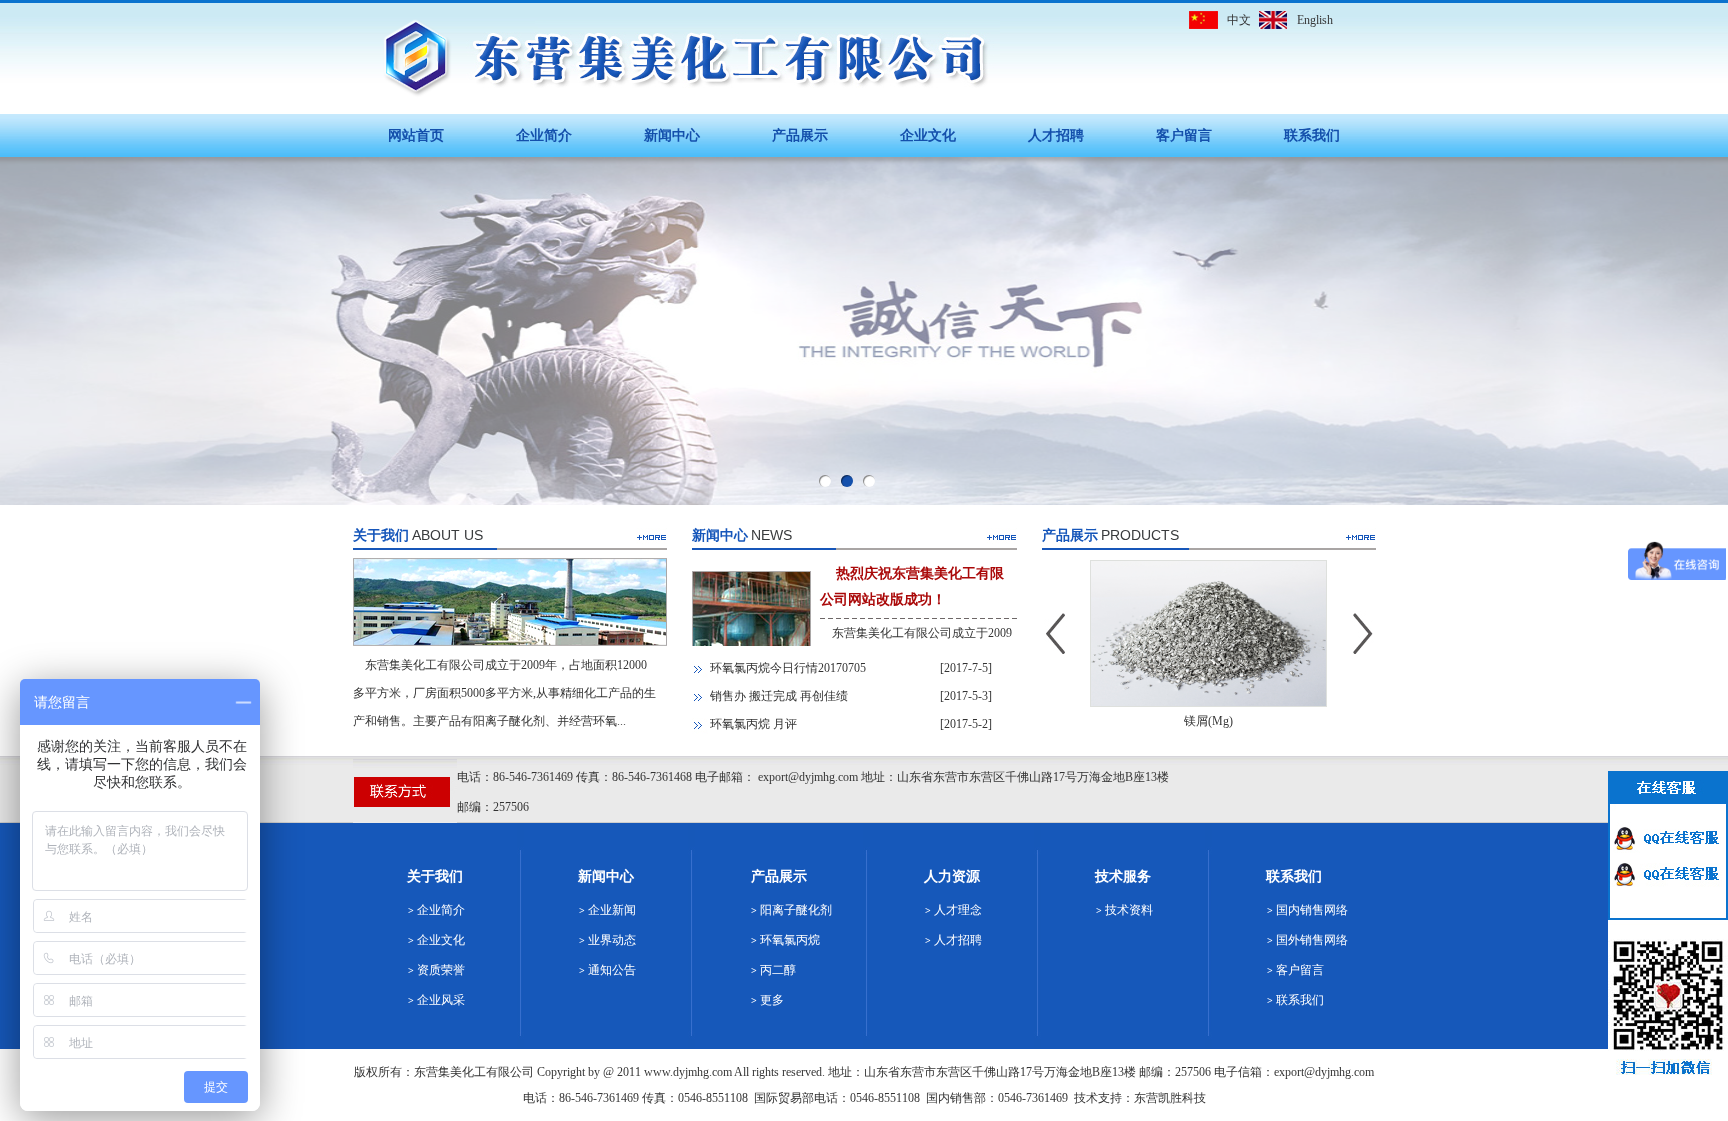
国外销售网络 (1312, 940)
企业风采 (441, 1000)
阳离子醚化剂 (796, 910)
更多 (772, 1000)
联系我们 (1312, 135)
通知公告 (612, 970)
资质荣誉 (441, 970)
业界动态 (612, 940)
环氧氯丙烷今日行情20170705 (788, 668)
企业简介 (544, 135)
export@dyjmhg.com (1324, 1072)
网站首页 (416, 135)
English (1315, 20)
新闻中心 (672, 135)
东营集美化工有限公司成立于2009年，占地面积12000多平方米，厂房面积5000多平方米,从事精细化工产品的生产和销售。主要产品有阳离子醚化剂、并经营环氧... (504, 693)
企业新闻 (612, 910)
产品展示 (800, 135)
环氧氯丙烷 (790, 940)
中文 (1239, 20)
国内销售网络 (1312, 910)
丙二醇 (778, 970)
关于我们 (435, 876)
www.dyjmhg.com (688, 1072)
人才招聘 (1056, 135)
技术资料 (1129, 910)
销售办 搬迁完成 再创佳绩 (779, 696)
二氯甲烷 (1215, 721)
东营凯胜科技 (1170, 1098)
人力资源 (952, 876)
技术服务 (1123, 876)
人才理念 (958, 910)
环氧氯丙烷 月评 (753, 724)
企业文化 (928, 135)
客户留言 (1184, 135)
